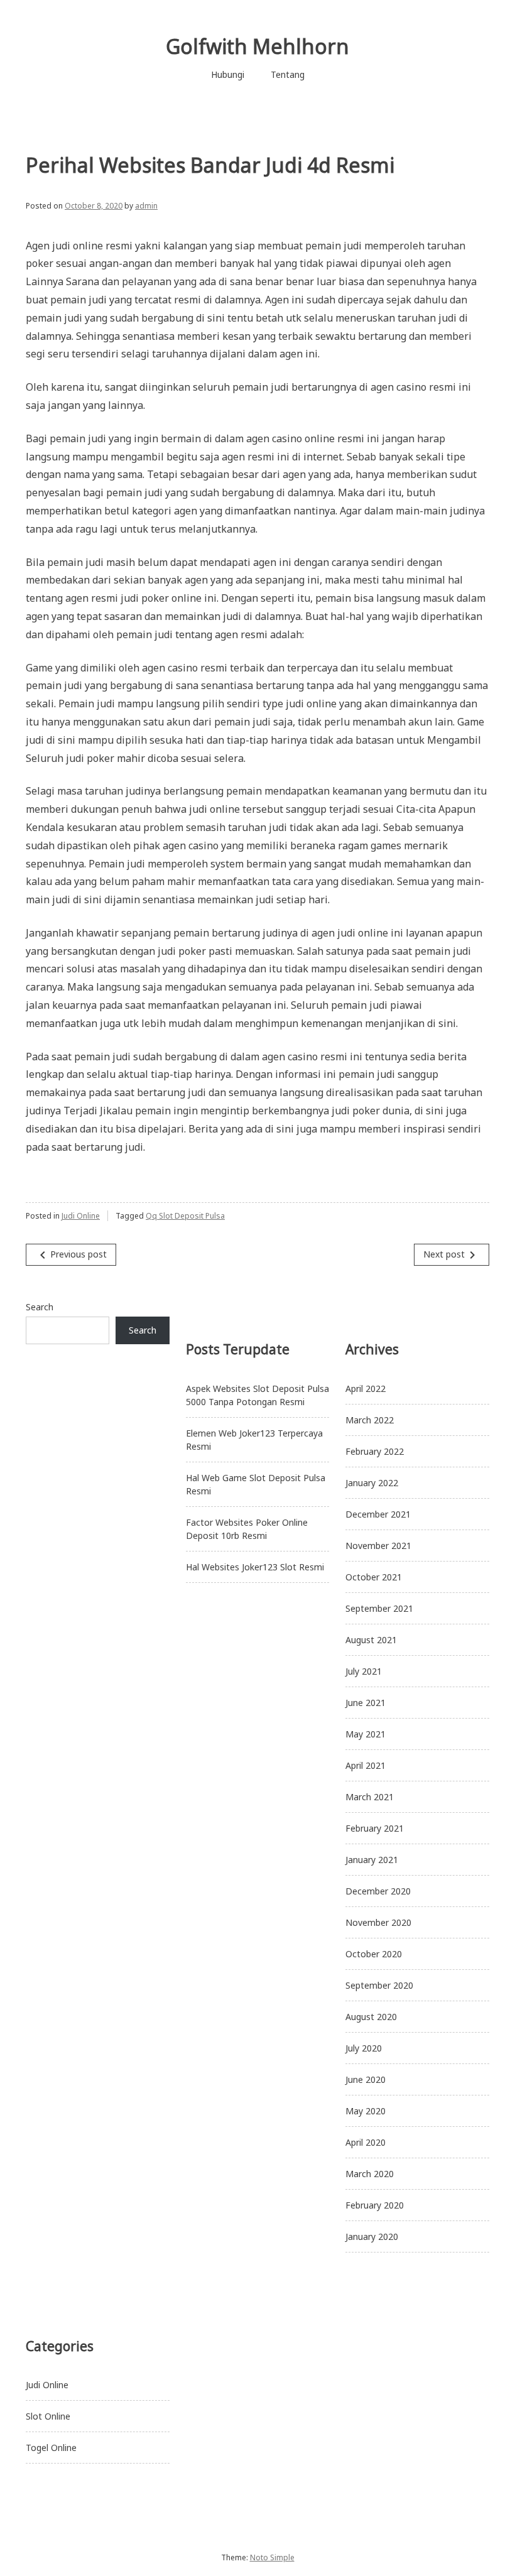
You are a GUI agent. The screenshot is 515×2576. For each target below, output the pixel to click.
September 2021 (379, 1608)
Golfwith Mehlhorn (257, 46)
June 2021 (366, 1703)
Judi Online (81, 1216)
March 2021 (370, 1797)
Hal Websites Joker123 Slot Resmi (255, 1567)
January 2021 (372, 1860)
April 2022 (366, 1389)
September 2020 (379, 1985)
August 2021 (371, 1640)
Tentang (288, 74)
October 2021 (374, 1577)
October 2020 (374, 1954)
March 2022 (370, 1420)
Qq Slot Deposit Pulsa (185, 1216)
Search (40, 1307)
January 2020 (372, 2236)
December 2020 (378, 1891)
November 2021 (378, 1546)
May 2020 (366, 2111)
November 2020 (378, 1922)
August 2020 (371, 2017)
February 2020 (375, 2205)
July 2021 (364, 1671)
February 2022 (375, 1451)
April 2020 (366, 2142)
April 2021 (366, 1765)
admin (146, 206)
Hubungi (228, 74)
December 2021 (378, 1514)
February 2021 (375, 1828)
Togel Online (51, 2448)
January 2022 (372, 1483)
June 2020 (366, 2079)
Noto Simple (272, 2557)
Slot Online (48, 2416)
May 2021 (366, 1734)
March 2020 (370, 2174)
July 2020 (364, 2048)
